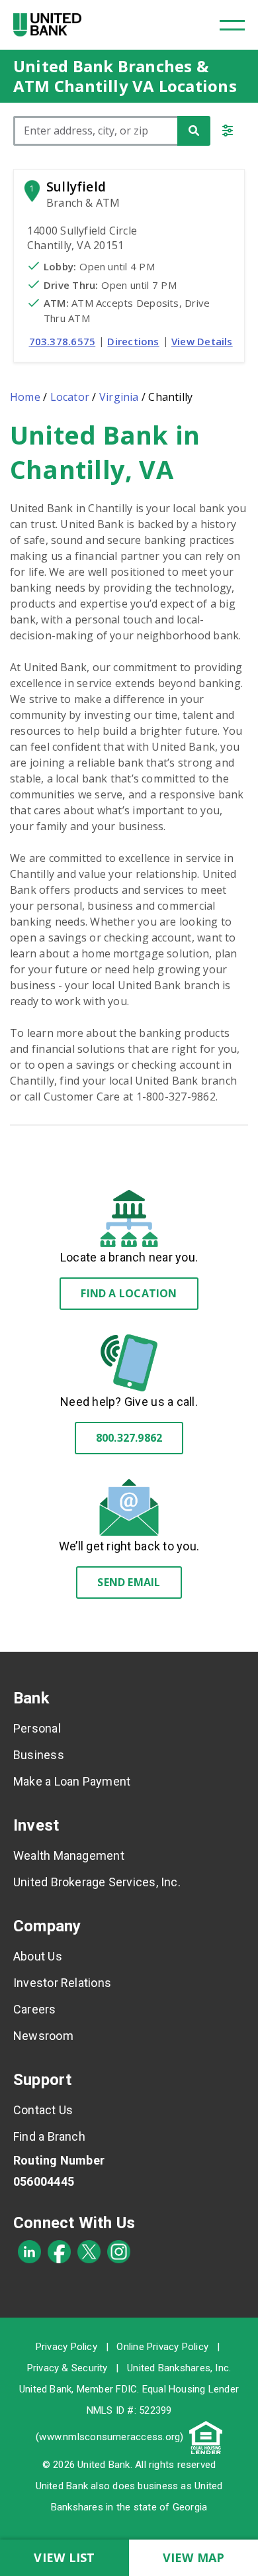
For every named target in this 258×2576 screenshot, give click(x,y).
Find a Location (129, 1293)
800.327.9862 (129, 1438)
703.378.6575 (63, 341)
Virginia (119, 397)
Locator (70, 397)
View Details (202, 341)
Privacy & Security (67, 2368)
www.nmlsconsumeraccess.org (109, 2437)
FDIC (126, 2389)
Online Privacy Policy (162, 2347)
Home (25, 397)
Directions (133, 341)
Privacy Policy (66, 2347)
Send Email (129, 1582)
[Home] (47, 25)
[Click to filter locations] (228, 133)
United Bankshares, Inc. (179, 2368)
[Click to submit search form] (194, 131)
